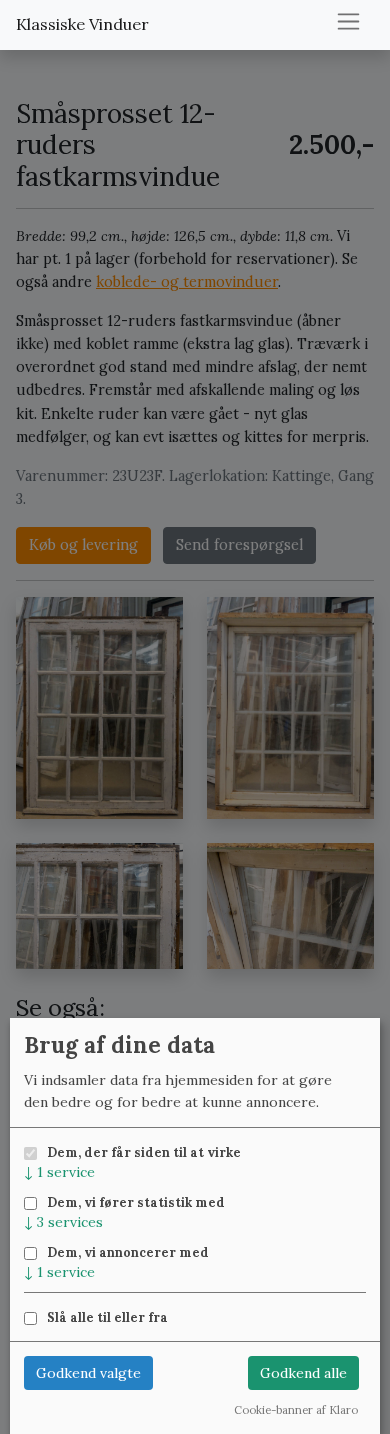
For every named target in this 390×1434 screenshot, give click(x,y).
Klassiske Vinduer (82, 24)
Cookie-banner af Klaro (296, 1410)
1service (59, 1172)
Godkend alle (303, 1373)
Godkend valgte (88, 1373)
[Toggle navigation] (348, 21)
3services (63, 1222)
